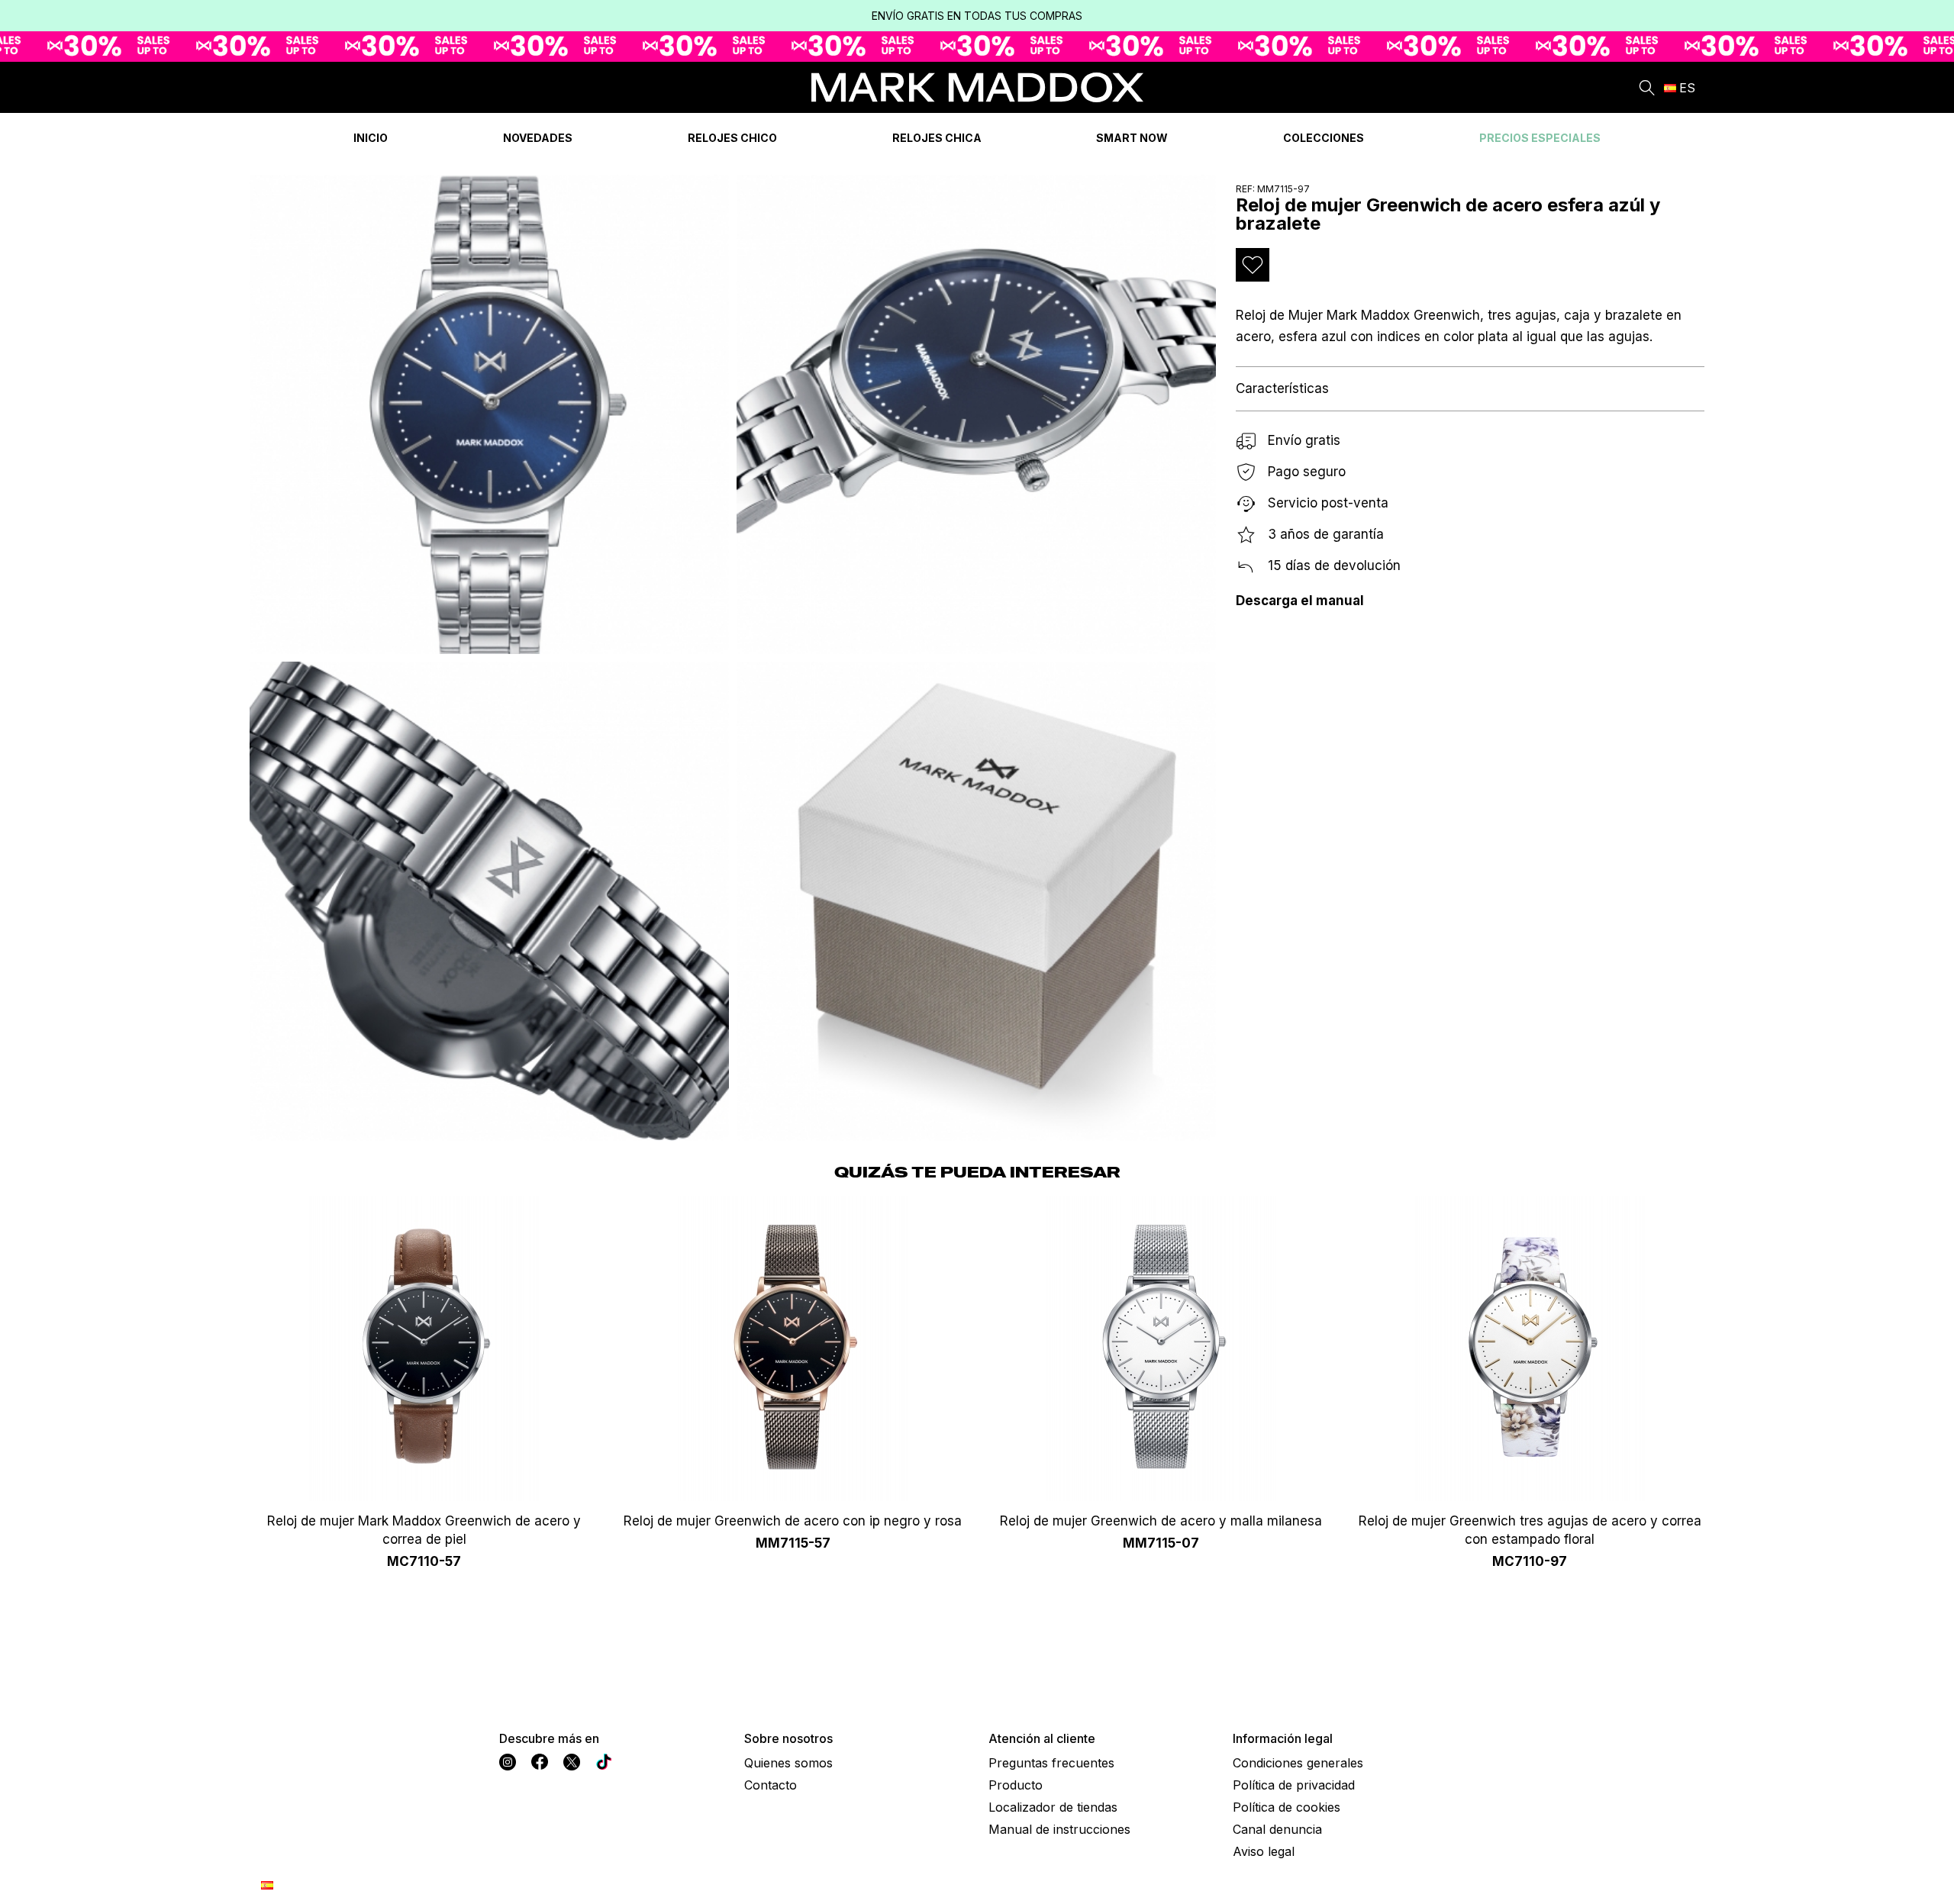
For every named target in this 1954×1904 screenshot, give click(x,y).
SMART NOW (1132, 138)
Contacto (771, 1785)
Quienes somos (788, 1763)
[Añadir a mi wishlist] (1253, 265)
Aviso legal (1264, 1851)
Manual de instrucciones (1059, 1829)
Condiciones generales (1298, 1763)
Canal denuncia (1277, 1829)
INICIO (371, 138)
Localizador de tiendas (1053, 1807)
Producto (1016, 1785)
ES (1687, 88)
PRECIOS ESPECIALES (1540, 138)
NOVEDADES (538, 138)
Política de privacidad (1294, 1785)
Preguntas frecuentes (1051, 1763)
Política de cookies (1287, 1807)
